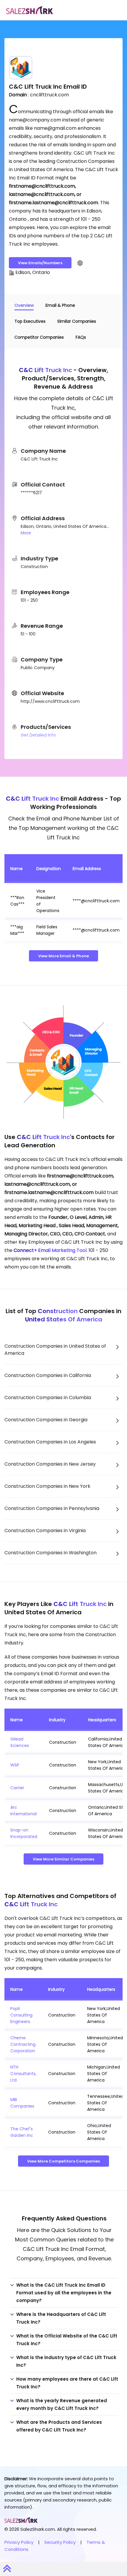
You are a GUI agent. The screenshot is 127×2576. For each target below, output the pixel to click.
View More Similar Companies (63, 1859)
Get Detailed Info (38, 735)
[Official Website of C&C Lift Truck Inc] (80, 263)
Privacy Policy (19, 2542)
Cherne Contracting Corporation (23, 2044)
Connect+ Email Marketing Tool (50, 1250)
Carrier (17, 1788)
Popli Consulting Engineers (21, 2015)
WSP (15, 1765)
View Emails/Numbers (40, 263)
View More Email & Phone (63, 956)
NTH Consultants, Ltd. (23, 2074)
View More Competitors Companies (63, 2161)
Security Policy (60, 2542)
